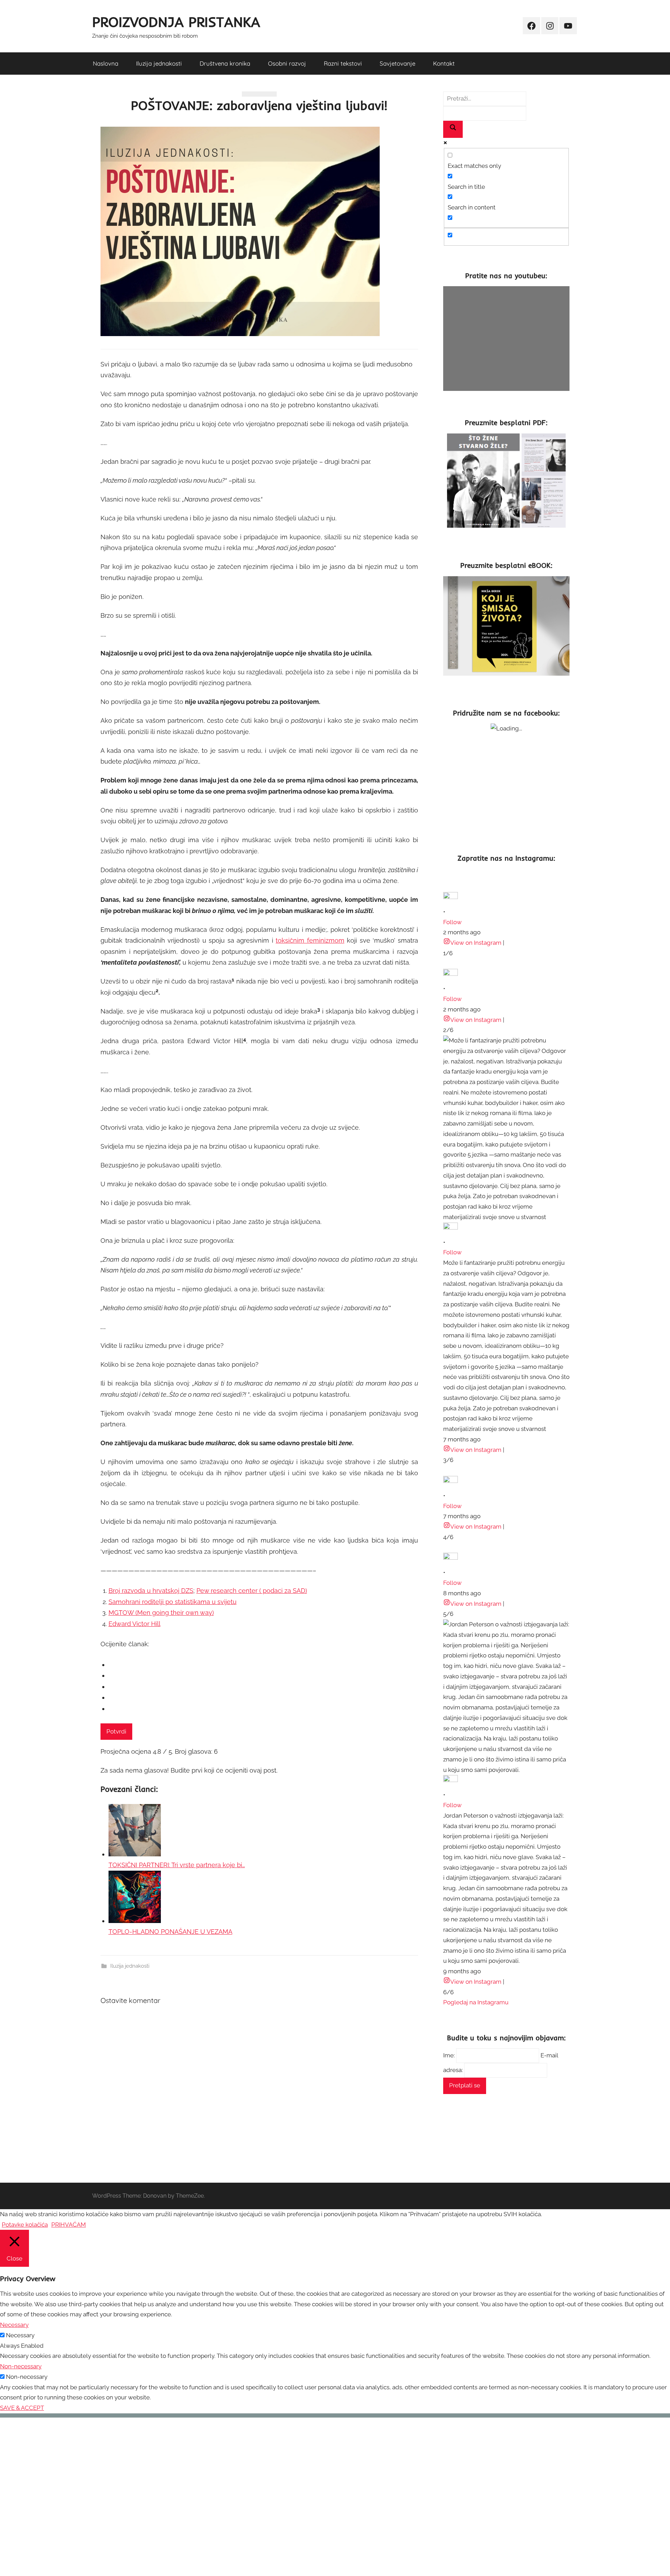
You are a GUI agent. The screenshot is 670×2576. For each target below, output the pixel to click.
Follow (452, 922)
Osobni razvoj (287, 63)
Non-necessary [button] (21, 2366)
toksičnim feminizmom (310, 940)
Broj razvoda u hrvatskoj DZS (151, 1591)
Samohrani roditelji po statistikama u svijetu (173, 1602)
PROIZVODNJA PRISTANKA (176, 22)
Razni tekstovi (343, 63)
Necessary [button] (14, 2325)
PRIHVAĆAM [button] (69, 2225)
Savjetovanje (397, 63)
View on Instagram (476, 943)
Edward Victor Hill (135, 1624)
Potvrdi (116, 1731)
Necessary (20, 2335)
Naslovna (106, 63)
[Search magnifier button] (453, 129)
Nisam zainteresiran (112, 2572)
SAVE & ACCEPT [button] (22, 2408)
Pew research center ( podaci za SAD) (252, 1591)
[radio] (263, 1665)
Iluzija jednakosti (159, 63)
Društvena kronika (225, 63)
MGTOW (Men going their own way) (161, 1613)
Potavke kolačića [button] (25, 2225)
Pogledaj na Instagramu (476, 2002)
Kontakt (444, 63)
